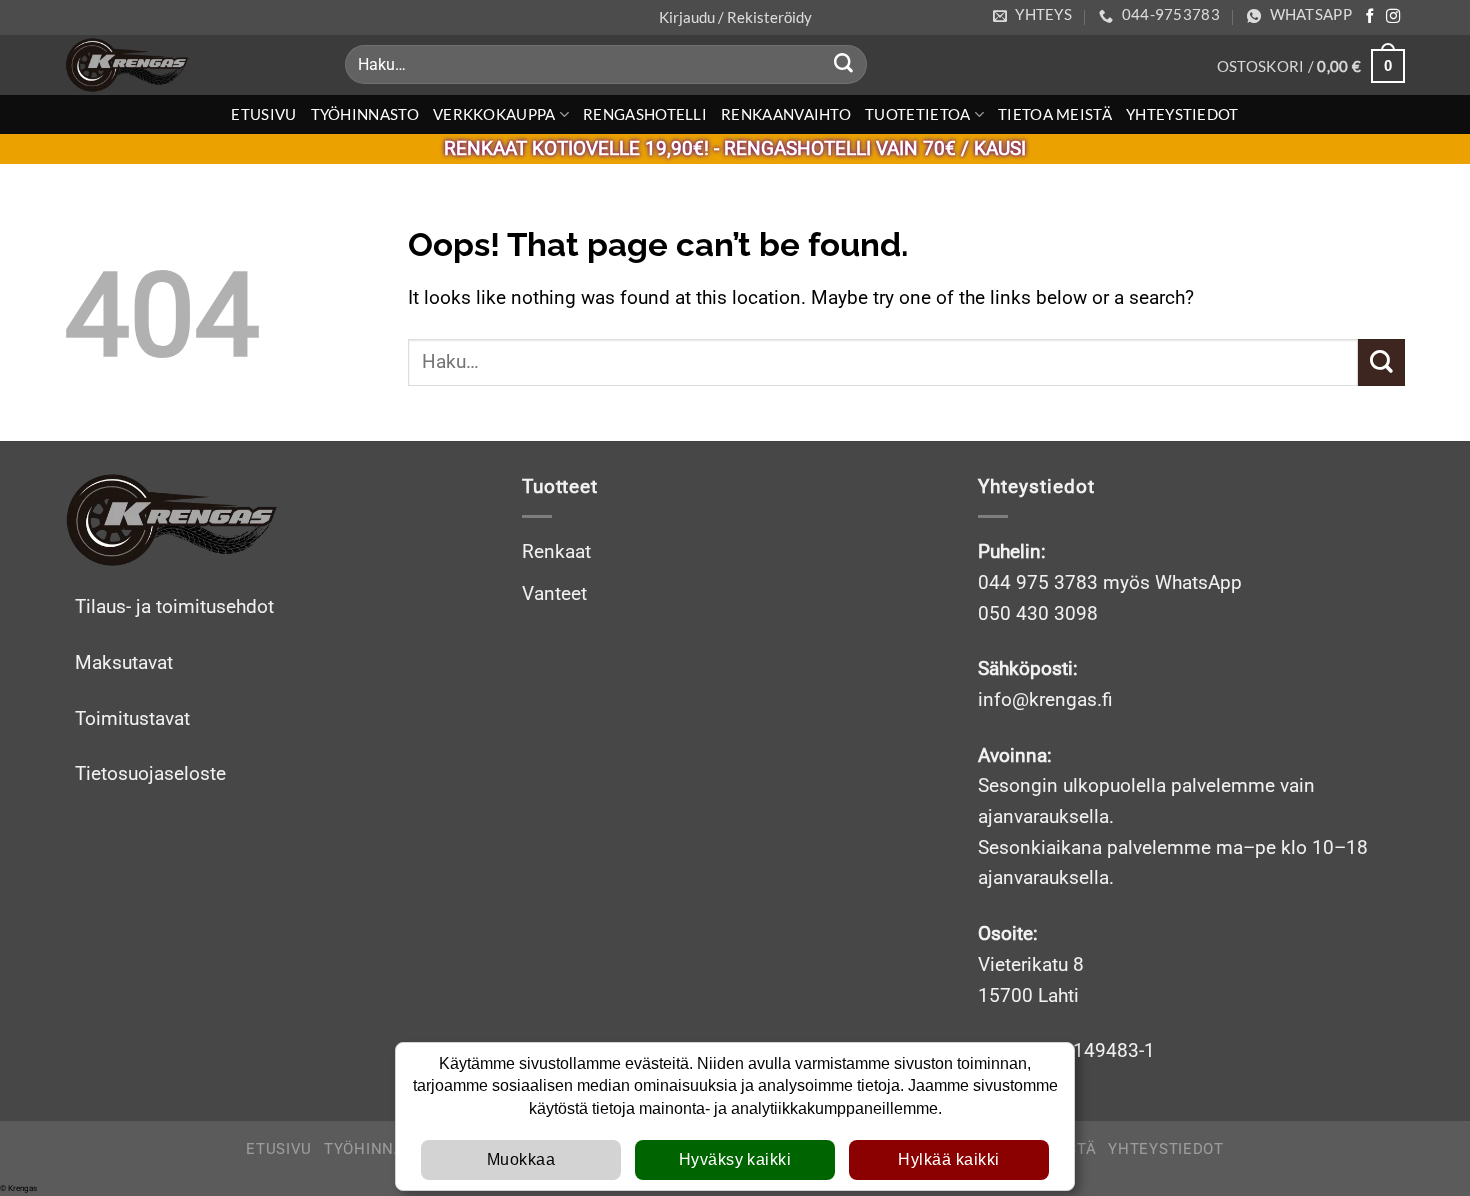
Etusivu (263, 114)
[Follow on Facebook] (1370, 17)
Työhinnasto (365, 114)
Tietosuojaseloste (150, 773)
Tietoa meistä (1055, 114)
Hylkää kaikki (948, 1159)
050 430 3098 (1038, 613)
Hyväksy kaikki (735, 1159)
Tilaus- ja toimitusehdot (174, 606)
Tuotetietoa (917, 114)
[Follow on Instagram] (1393, 17)
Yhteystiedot (1182, 114)
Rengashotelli (645, 114)
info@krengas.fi (1045, 699)
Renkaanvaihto (786, 114)
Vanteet (554, 593)
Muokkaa (521, 1159)
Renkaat (556, 551)
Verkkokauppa (494, 114)
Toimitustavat (132, 718)
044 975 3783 (1038, 582)
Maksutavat (124, 662)
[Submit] (844, 65)
